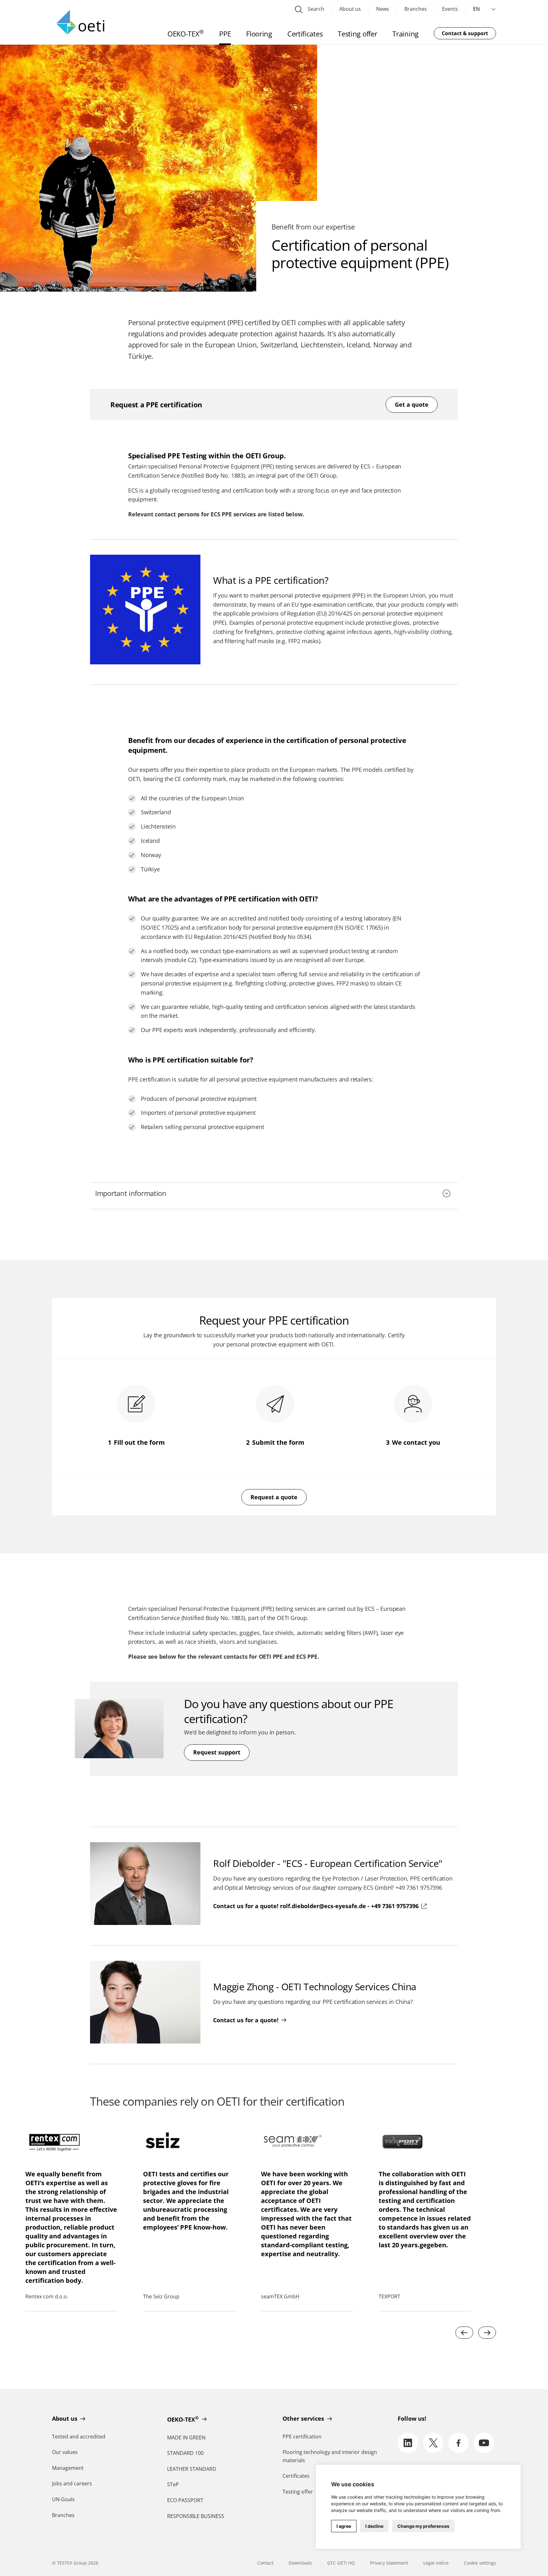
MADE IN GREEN (186, 2437)
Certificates (296, 2476)
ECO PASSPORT (185, 2500)
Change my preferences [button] (423, 2526)
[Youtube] (484, 2443)
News (383, 9)
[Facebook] (459, 2443)
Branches (416, 9)
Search (315, 9)
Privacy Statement (389, 2563)
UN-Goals (63, 2499)
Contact (265, 2563)
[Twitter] (433, 2443)
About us (350, 9)
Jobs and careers (72, 2483)
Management (68, 2468)
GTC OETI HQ (341, 2563)
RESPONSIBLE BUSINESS (196, 2516)
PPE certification (302, 2437)
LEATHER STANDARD (192, 2469)
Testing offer (298, 2492)
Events (450, 9)
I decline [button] (374, 2526)
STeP (173, 2484)
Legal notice (436, 2563)
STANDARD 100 (185, 2453)
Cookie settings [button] (480, 2563)
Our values (65, 2452)
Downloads (300, 2563)
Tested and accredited (79, 2437)
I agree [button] (344, 2526)
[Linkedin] (408, 2443)
